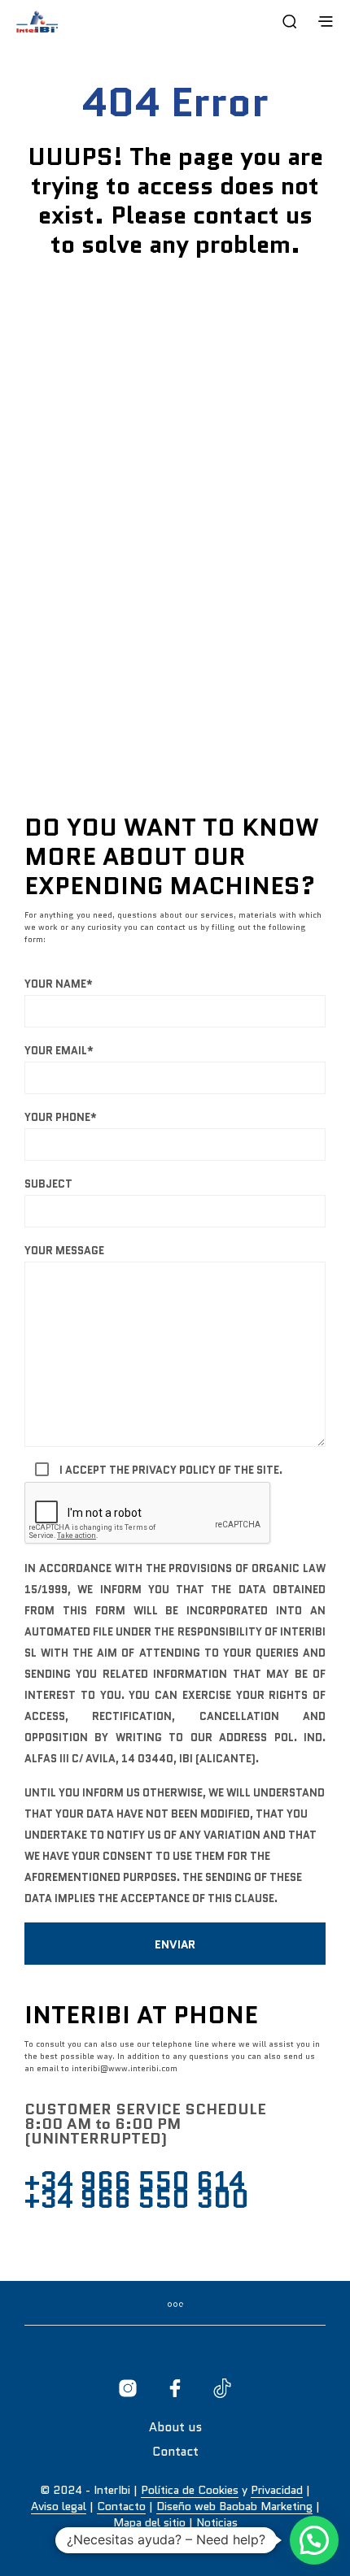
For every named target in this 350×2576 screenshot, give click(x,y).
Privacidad (277, 2491)
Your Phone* (61, 1117)
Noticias (217, 2523)
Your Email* (59, 1051)
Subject (48, 1184)
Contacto (121, 2507)
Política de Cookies (190, 2491)
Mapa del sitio (149, 2523)
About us (175, 2427)
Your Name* (59, 984)
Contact (175, 2452)
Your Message (64, 1251)
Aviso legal (59, 2507)
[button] (314, 2540)
